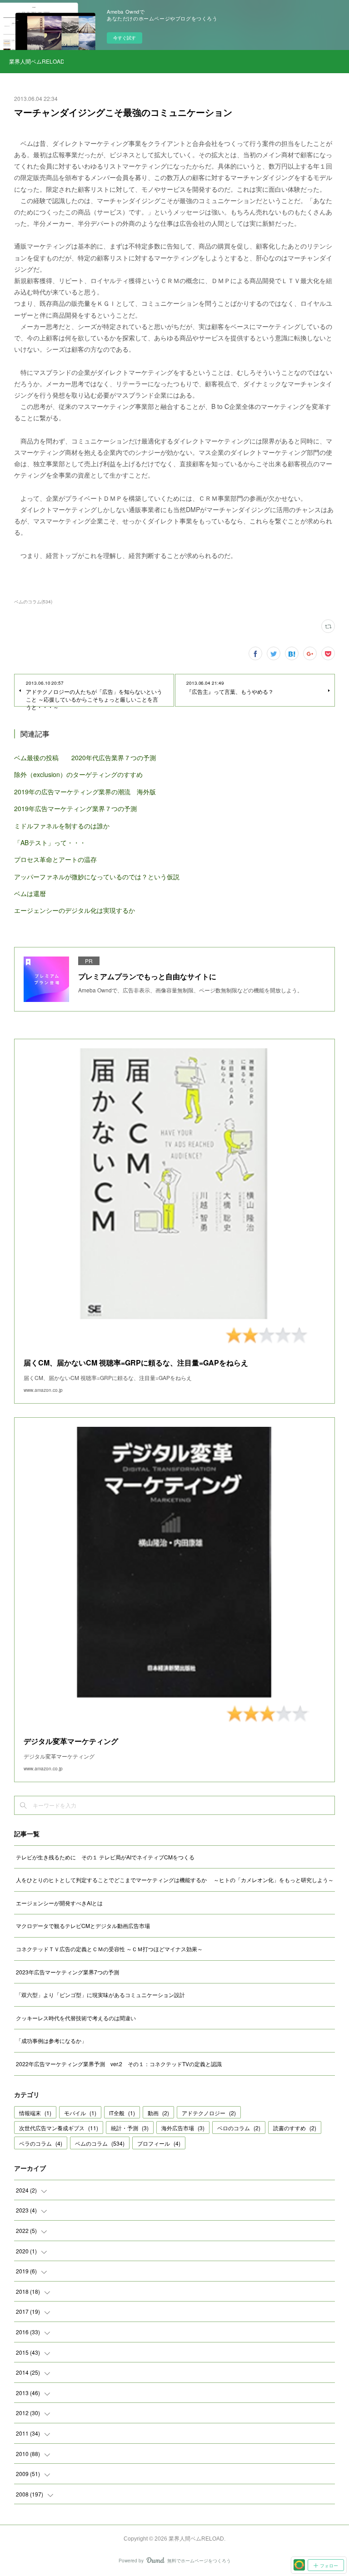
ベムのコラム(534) (33, 602)
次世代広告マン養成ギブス (59, 2128)
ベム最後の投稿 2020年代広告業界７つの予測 (85, 757)
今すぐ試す (125, 38)
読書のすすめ (295, 2128)
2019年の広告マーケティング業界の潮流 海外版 (85, 792)
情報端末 (35, 2113)
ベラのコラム (41, 2143)
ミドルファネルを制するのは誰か (62, 826)
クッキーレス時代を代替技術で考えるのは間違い (76, 2018)
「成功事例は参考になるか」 (51, 2040)
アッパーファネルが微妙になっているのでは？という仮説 (97, 877)
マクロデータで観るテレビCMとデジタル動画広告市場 (83, 1926)
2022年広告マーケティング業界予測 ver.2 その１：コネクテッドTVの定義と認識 (119, 2064)
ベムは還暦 (30, 893)
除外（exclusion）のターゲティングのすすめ (78, 774)
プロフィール (159, 2143)
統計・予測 (130, 2128)
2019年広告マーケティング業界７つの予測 (75, 808)
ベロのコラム (239, 2128)
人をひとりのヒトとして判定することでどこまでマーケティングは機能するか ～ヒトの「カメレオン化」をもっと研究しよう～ (175, 1880)
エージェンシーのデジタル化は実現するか (75, 910)
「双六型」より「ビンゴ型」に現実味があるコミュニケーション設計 (100, 1995)
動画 (158, 2113)
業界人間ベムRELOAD (36, 61)
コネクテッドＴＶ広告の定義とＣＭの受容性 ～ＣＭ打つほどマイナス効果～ (109, 1949)
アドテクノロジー (209, 2113)
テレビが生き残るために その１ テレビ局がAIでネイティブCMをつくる (105, 1857)
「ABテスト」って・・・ (50, 842)
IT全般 (122, 2113)
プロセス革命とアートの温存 (55, 859)
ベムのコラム (100, 2143)
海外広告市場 (183, 2128)
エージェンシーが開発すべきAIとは (59, 1903)
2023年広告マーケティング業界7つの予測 (67, 1972)
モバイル (80, 2113)
